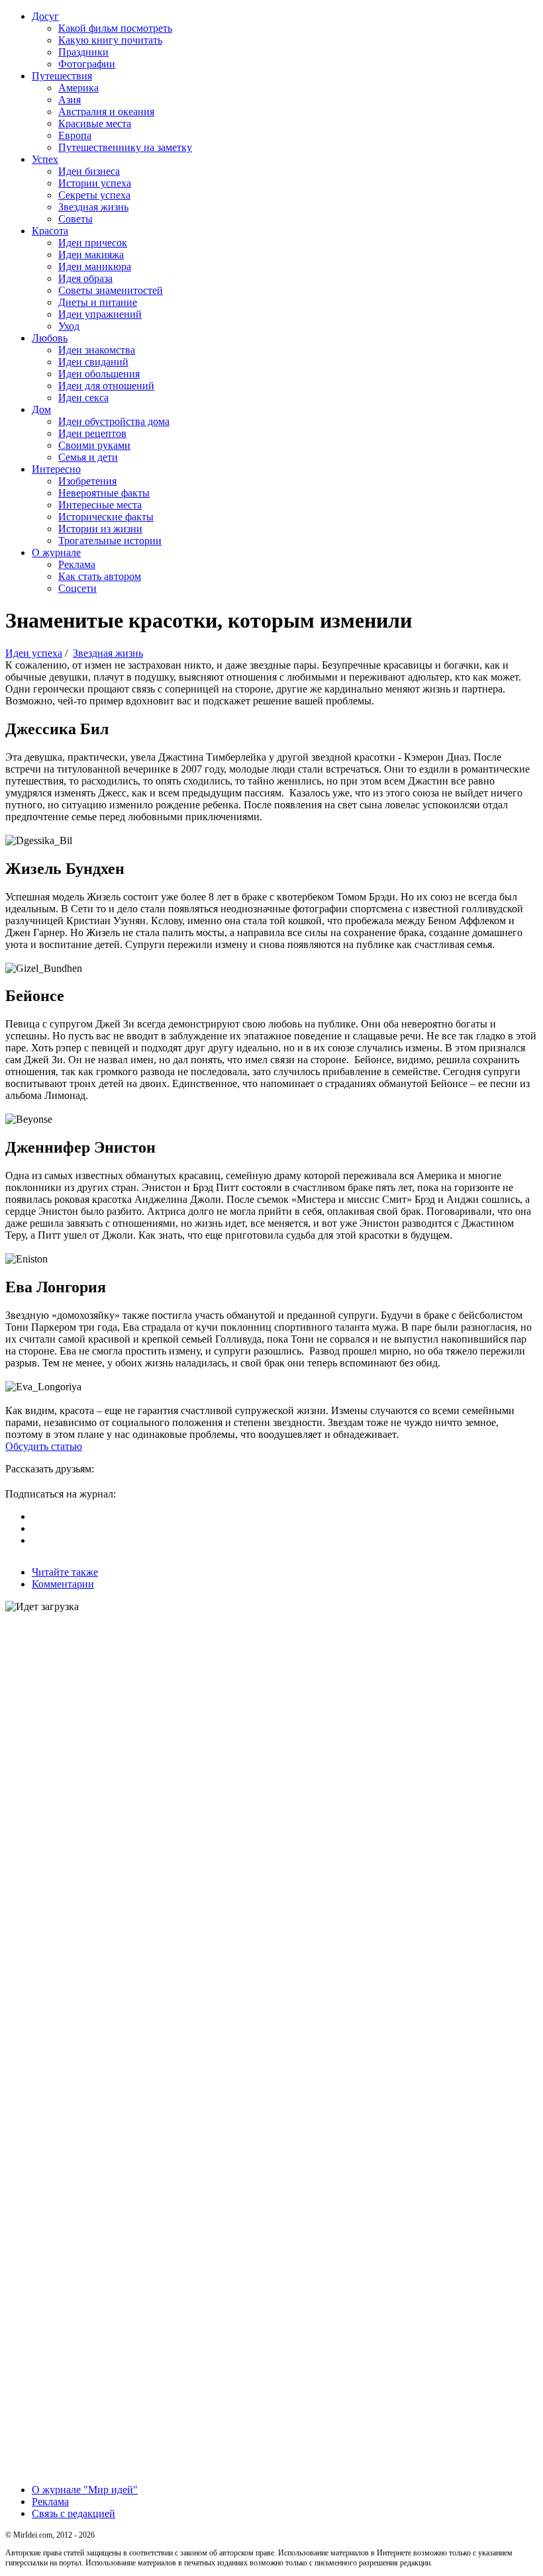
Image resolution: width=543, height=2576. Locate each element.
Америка (78, 88)
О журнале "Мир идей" (85, 2490)
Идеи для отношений (106, 386)
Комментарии (63, 1584)
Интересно (56, 469)
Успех (45, 159)
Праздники (83, 52)
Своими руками (94, 445)
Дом (41, 409)
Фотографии (87, 64)
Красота (50, 231)
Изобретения (87, 481)
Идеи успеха (34, 653)
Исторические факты (106, 517)
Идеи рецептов (92, 433)
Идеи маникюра (95, 266)
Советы (75, 219)
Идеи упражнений (100, 314)
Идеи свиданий (93, 362)
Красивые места (95, 123)
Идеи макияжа (91, 255)
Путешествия (62, 76)
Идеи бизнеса (89, 171)
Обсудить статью (44, 1446)
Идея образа (85, 278)
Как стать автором (100, 576)
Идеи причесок (93, 243)
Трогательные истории (110, 541)
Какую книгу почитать (110, 40)
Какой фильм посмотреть (115, 28)
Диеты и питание (98, 302)
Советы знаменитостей (111, 290)
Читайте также (65, 1572)
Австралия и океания (106, 112)
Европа (75, 135)
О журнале (56, 552)
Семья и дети (88, 457)
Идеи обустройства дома (114, 421)
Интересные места (100, 505)
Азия (70, 100)
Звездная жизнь (93, 207)
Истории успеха (95, 183)
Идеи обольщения (99, 374)
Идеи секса (83, 398)
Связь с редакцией (74, 2513)
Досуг (45, 16)
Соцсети (77, 588)
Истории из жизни (100, 529)
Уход (69, 326)
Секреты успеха (94, 195)
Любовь (50, 338)
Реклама (77, 564)
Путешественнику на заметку (125, 147)
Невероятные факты (104, 493)
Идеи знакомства (97, 350)
